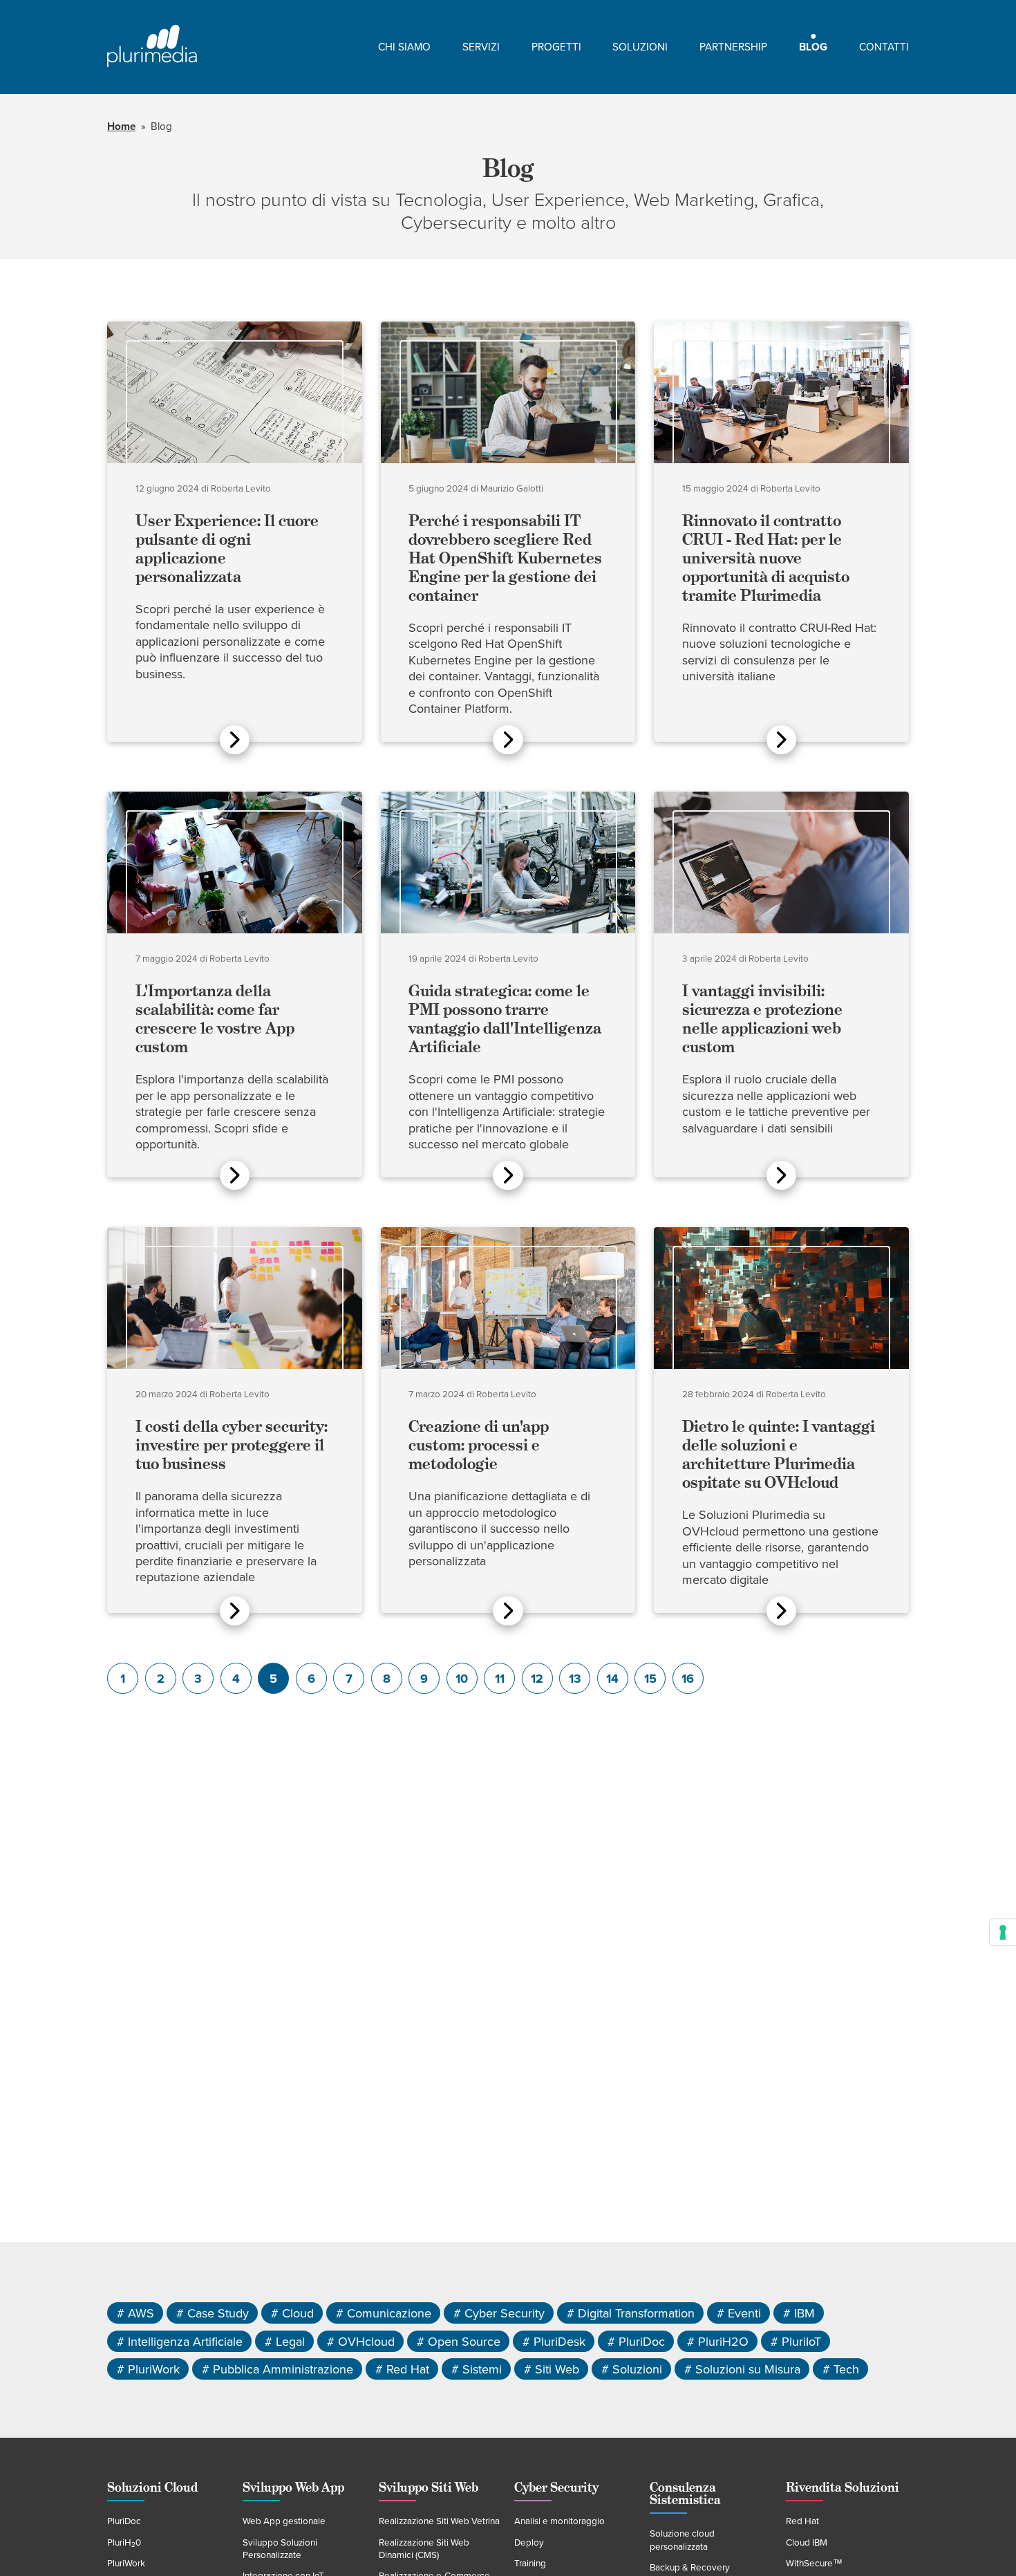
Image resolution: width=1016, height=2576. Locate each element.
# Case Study (213, 2313)
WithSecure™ (814, 2564)
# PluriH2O (718, 2341)
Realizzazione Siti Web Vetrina (439, 2521)
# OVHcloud (361, 2341)
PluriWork (126, 2564)
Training (530, 2564)
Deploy (529, 2543)
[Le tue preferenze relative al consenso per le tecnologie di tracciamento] (1003, 1932)
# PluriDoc (636, 2341)
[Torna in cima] (979, 2539)
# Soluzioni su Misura (742, 2369)
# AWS (135, 2313)
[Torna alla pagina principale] (152, 47)
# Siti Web (552, 2369)
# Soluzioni (632, 2369)
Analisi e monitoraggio (559, 2521)
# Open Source (459, 2341)
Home (121, 127)
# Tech (841, 2369)
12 (537, 1679)
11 (500, 1679)
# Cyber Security (499, 2313)
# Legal (285, 2341)
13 (575, 1679)
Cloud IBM (807, 2543)
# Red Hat (402, 2369)
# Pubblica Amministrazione (277, 2369)
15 (650, 1679)
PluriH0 (124, 2543)
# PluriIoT (796, 2341)
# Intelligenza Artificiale (180, 2341)
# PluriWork (148, 2369)
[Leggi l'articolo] (235, 740)
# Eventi (739, 2313)
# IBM (799, 2313)
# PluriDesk (554, 2341)
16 (688, 1679)
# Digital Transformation (631, 2313)
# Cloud (292, 2313)
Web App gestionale (284, 2521)
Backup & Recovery (690, 2568)
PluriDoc (124, 2521)
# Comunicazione (384, 2313)
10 (462, 1679)
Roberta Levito (241, 489)
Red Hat (802, 2521)
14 (612, 1679)
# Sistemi (477, 2369)
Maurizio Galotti (512, 489)
